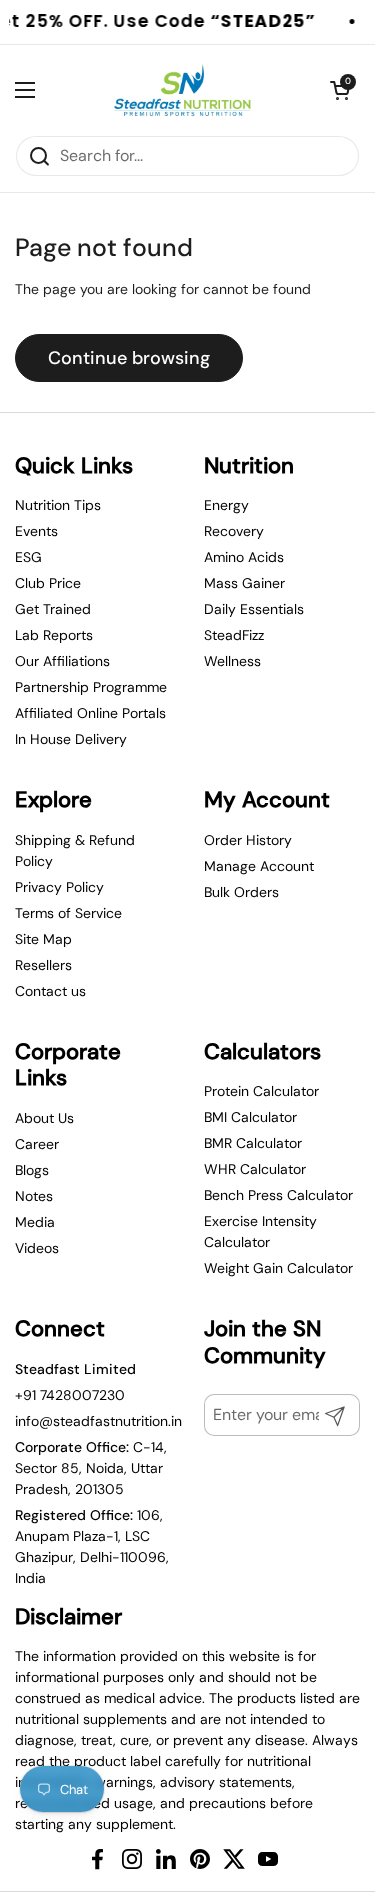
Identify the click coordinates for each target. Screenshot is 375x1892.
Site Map (43, 939)
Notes (34, 1196)
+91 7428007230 (70, 1395)
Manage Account (259, 866)
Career (37, 1144)
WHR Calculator (255, 1169)
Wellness (232, 661)
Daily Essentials (254, 609)
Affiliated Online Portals (90, 713)
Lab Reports (54, 635)
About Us (44, 1118)
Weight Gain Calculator (278, 1268)
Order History (248, 840)
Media (35, 1222)
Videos (37, 1248)
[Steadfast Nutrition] (182, 90)
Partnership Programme (91, 687)
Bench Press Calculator (278, 1195)
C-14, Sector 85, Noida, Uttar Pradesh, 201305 (91, 1468)
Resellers (43, 965)
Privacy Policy (59, 887)
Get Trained (53, 609)
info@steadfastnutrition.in (98, 1421)
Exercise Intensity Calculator (260, 1231)
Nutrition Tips (58, 505)
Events (36, 531)
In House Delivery (71, 739)
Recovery (234, 531)
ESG (28, 557)
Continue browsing (129, 358)
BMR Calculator (253, 1143)
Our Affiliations (62, 661)
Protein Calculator (261, 1091)
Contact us (50, 991)
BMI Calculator (250, 1117)
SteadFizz (234, 635)
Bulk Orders (241, 892)
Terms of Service (68, 913)
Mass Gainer (244, 583)
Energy (226, 505)
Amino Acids (244, 557)
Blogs (32, 1170)
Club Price (48, 583)
